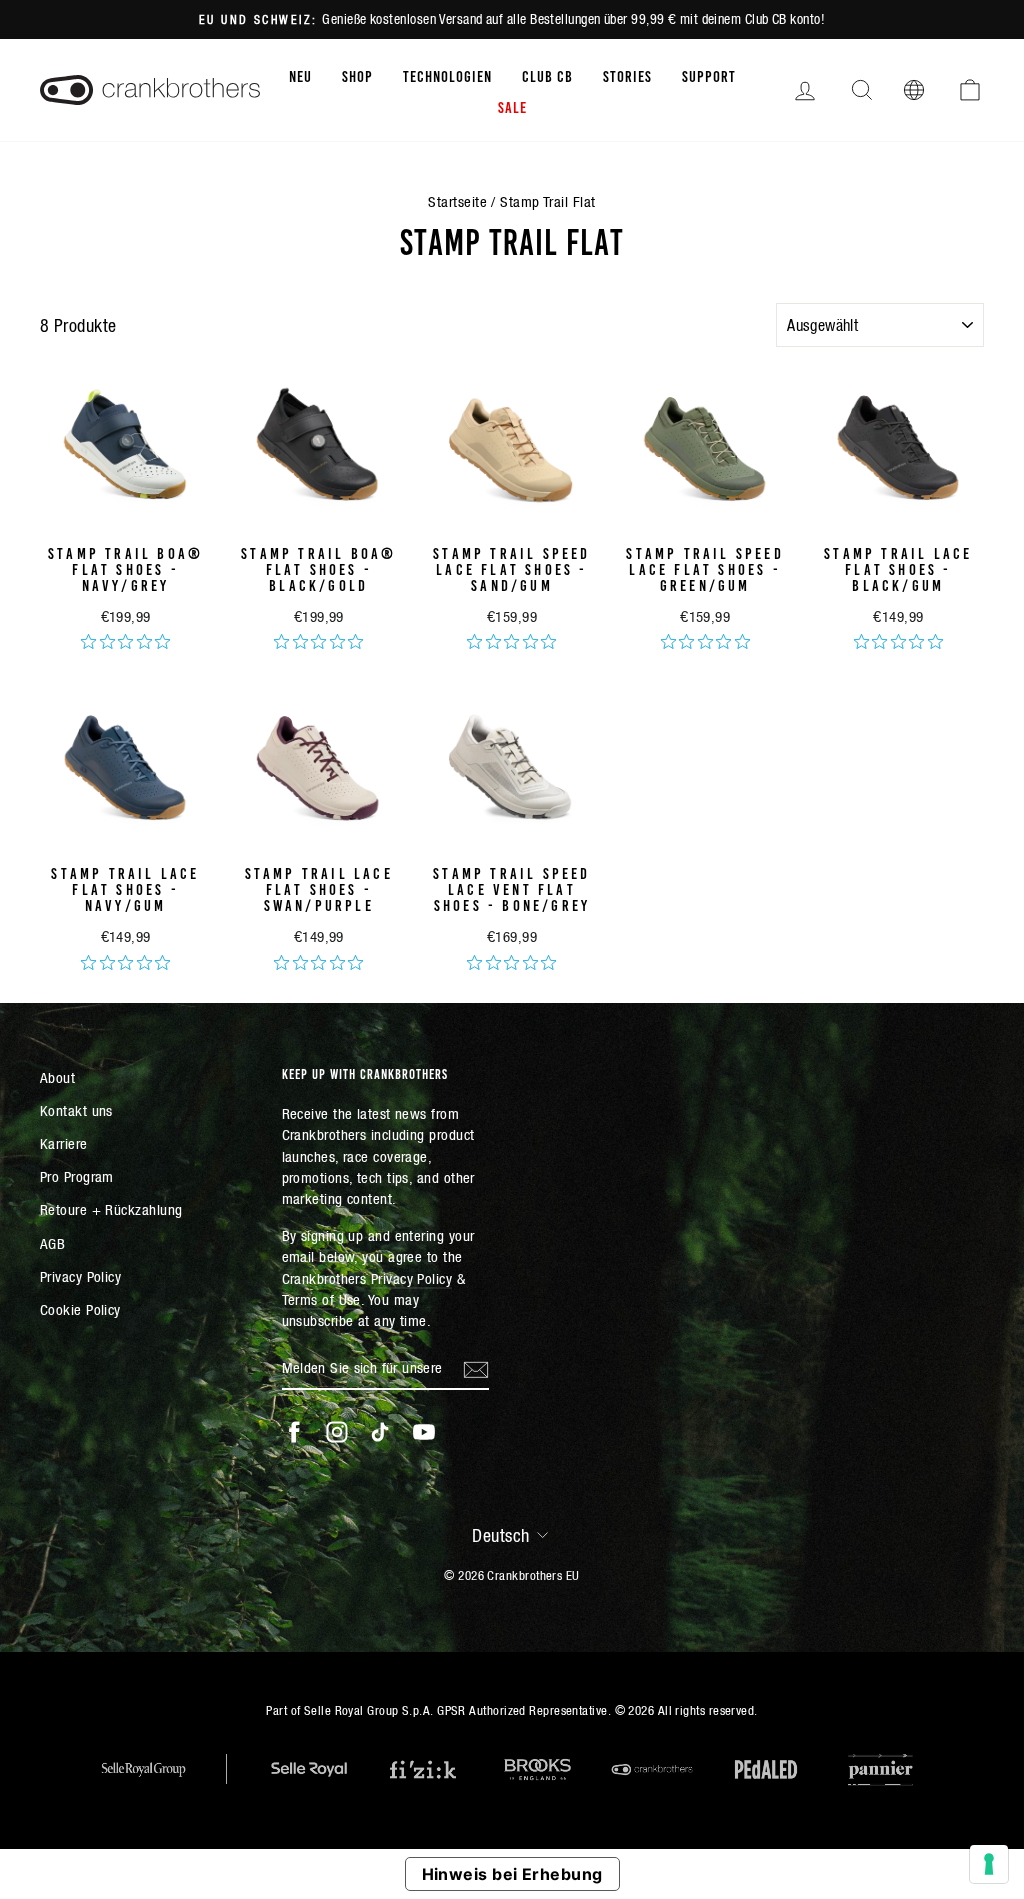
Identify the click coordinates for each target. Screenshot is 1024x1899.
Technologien (447, 75)
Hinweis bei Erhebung (512, 1874)
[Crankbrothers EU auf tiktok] (380, 1432)
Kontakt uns (76, 1110)
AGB (52, 1243)
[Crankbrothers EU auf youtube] (424, 1432)
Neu (300, 75)
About (57, 1077)
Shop (357, 75)
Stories (627, 75)
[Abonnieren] (476, 1368)
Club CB (547, 75)
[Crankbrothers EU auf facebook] (294, 1432)
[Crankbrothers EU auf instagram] (337, 1432)
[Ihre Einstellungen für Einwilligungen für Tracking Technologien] (989, 1864)
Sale (512, 106)
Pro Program (77, 1176)
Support (709, 75)
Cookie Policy (80, 1309)
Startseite (457, 201)
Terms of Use (321, 1299)
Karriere (64, 1143)
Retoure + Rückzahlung (111, 1209)
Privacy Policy (80, 1276)
